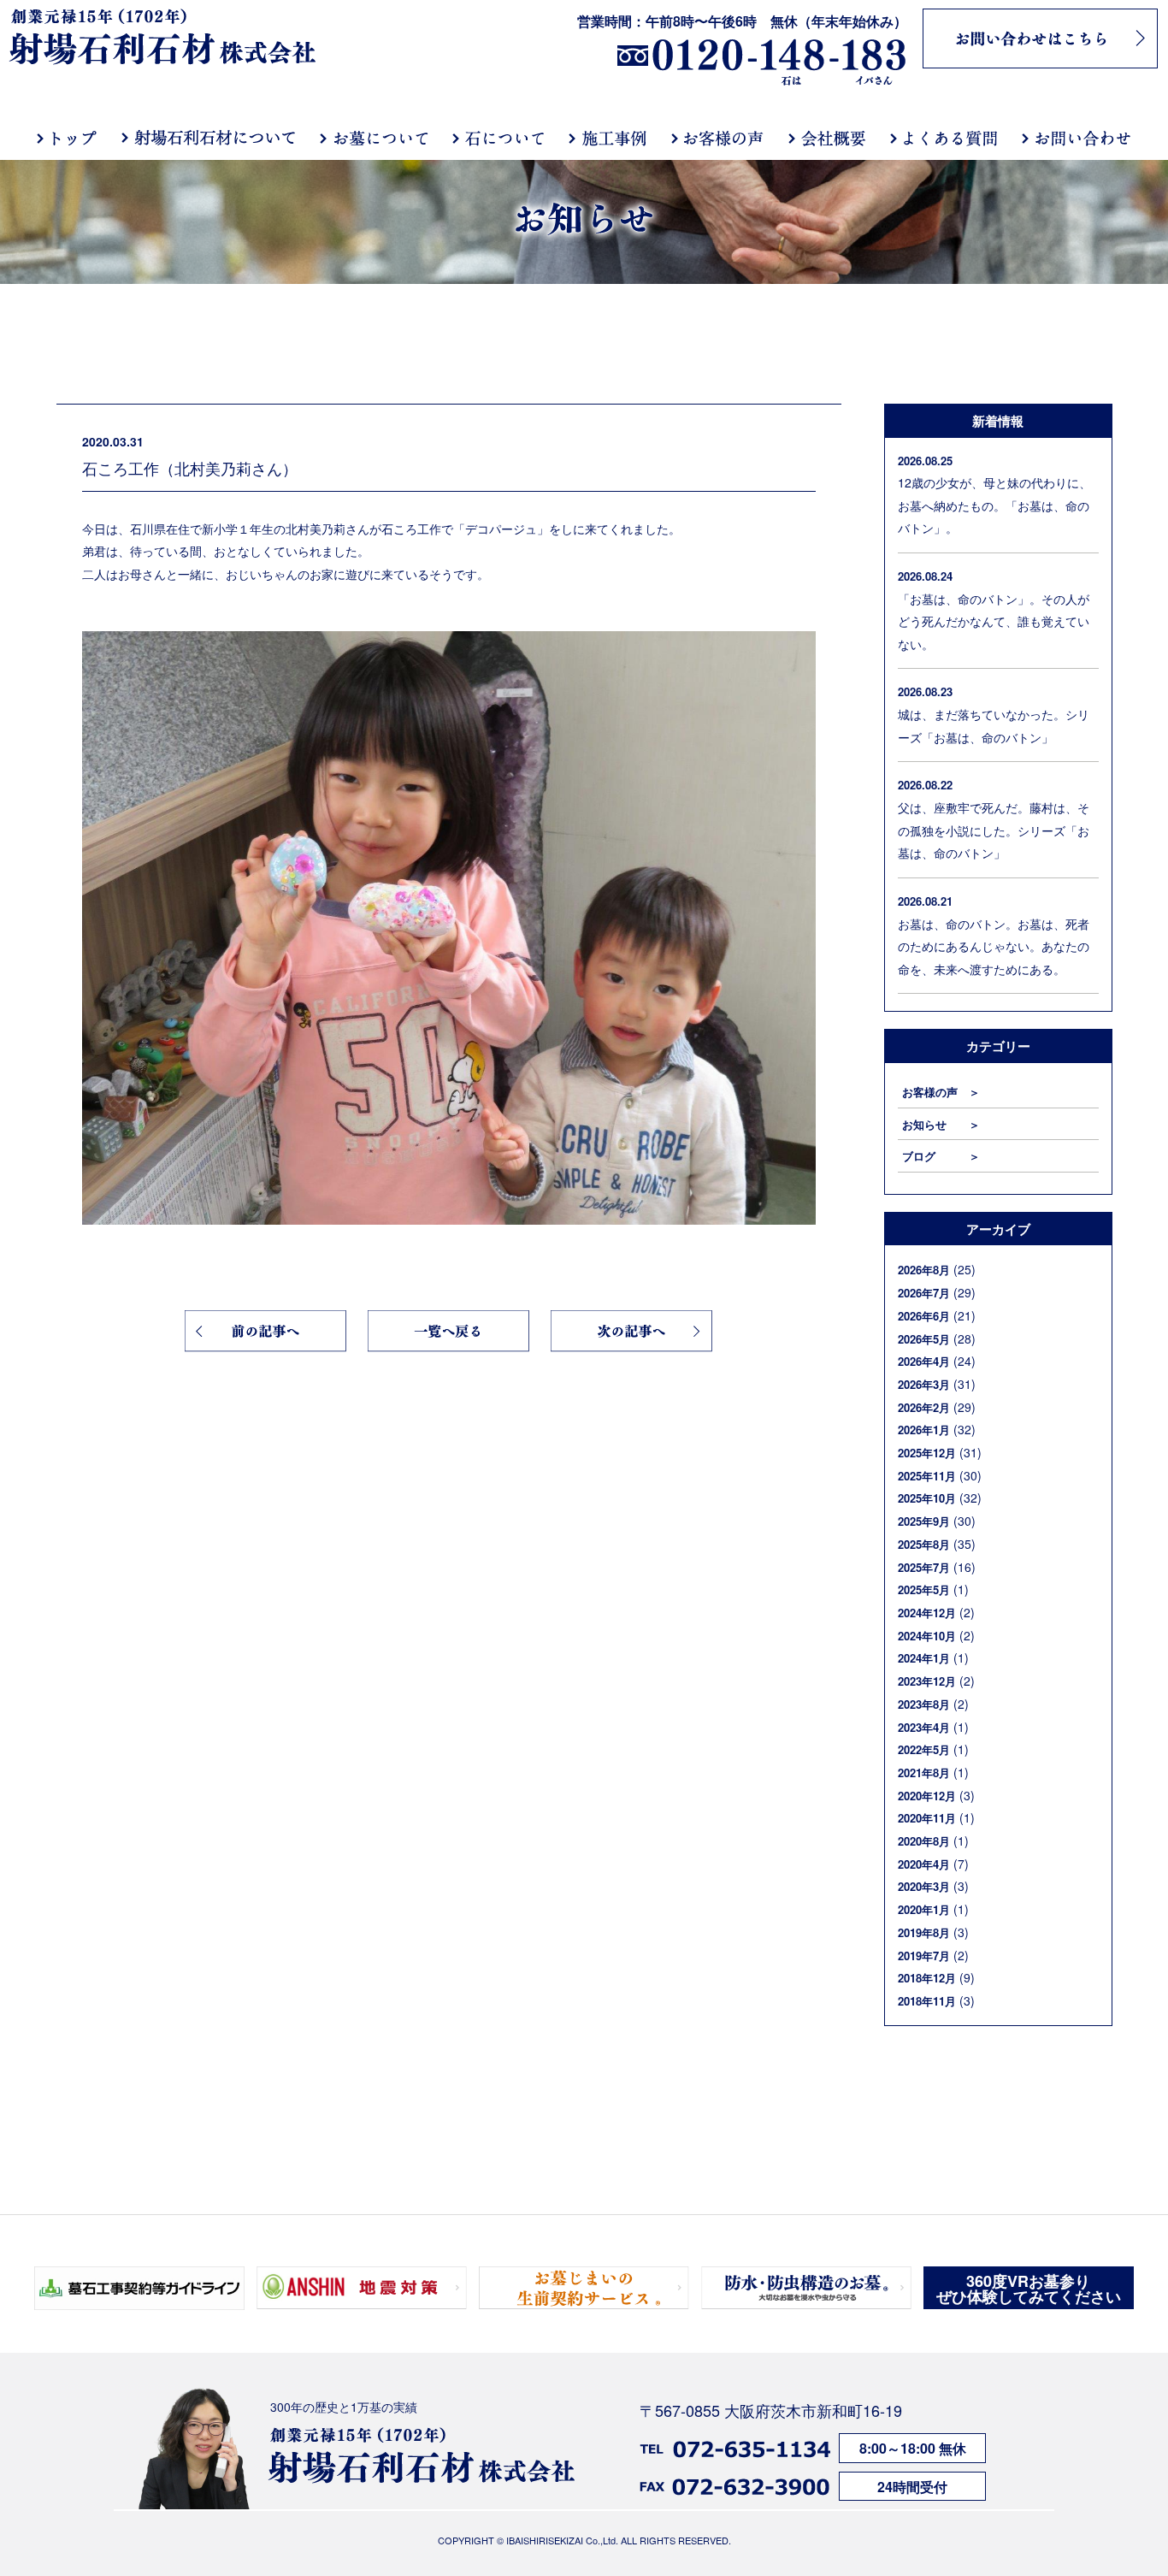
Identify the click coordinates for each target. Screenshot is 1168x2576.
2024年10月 (927, 1636)
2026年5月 (924, 1339)
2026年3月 (924, 1384)
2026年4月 (924, 1361)
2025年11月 (927, 1476)
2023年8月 (924, 1704)
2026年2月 (924, 1407)
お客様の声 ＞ (941, 1092)
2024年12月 (927, 1613)
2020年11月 (927, 1818)
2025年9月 (924, 1521)
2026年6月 (924, 1316)
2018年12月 (927, 1978)
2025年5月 (924, 1589)
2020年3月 (924, 1886)
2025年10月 (927, 1498)
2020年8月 (924, 1841)
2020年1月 (924, 1909)
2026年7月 (924, 1293)
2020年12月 (927, 1796)
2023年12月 (927, 1681)
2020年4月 (924, 1864)
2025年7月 (924, 1567)
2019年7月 (924, 1956)
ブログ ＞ (941, 1156)
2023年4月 (924, 1727)
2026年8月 (924, 1270)
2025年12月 (927, 1453)
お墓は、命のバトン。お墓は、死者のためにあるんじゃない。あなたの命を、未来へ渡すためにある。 (994, 946)
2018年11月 (927, 2001)
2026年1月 (924, 1430)
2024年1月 (924, 1658)
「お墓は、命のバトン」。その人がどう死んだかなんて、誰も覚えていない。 (994, 621)
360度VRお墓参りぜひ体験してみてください (1029, 2289)
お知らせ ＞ (941, 1124)
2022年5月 (924, 1749)
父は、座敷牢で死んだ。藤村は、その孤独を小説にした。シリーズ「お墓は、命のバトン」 (994, 830)
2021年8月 (924, 1772)
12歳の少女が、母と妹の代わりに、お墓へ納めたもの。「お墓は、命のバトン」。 (994, 505)
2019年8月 (924, 1932)
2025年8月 (924, 1544)
